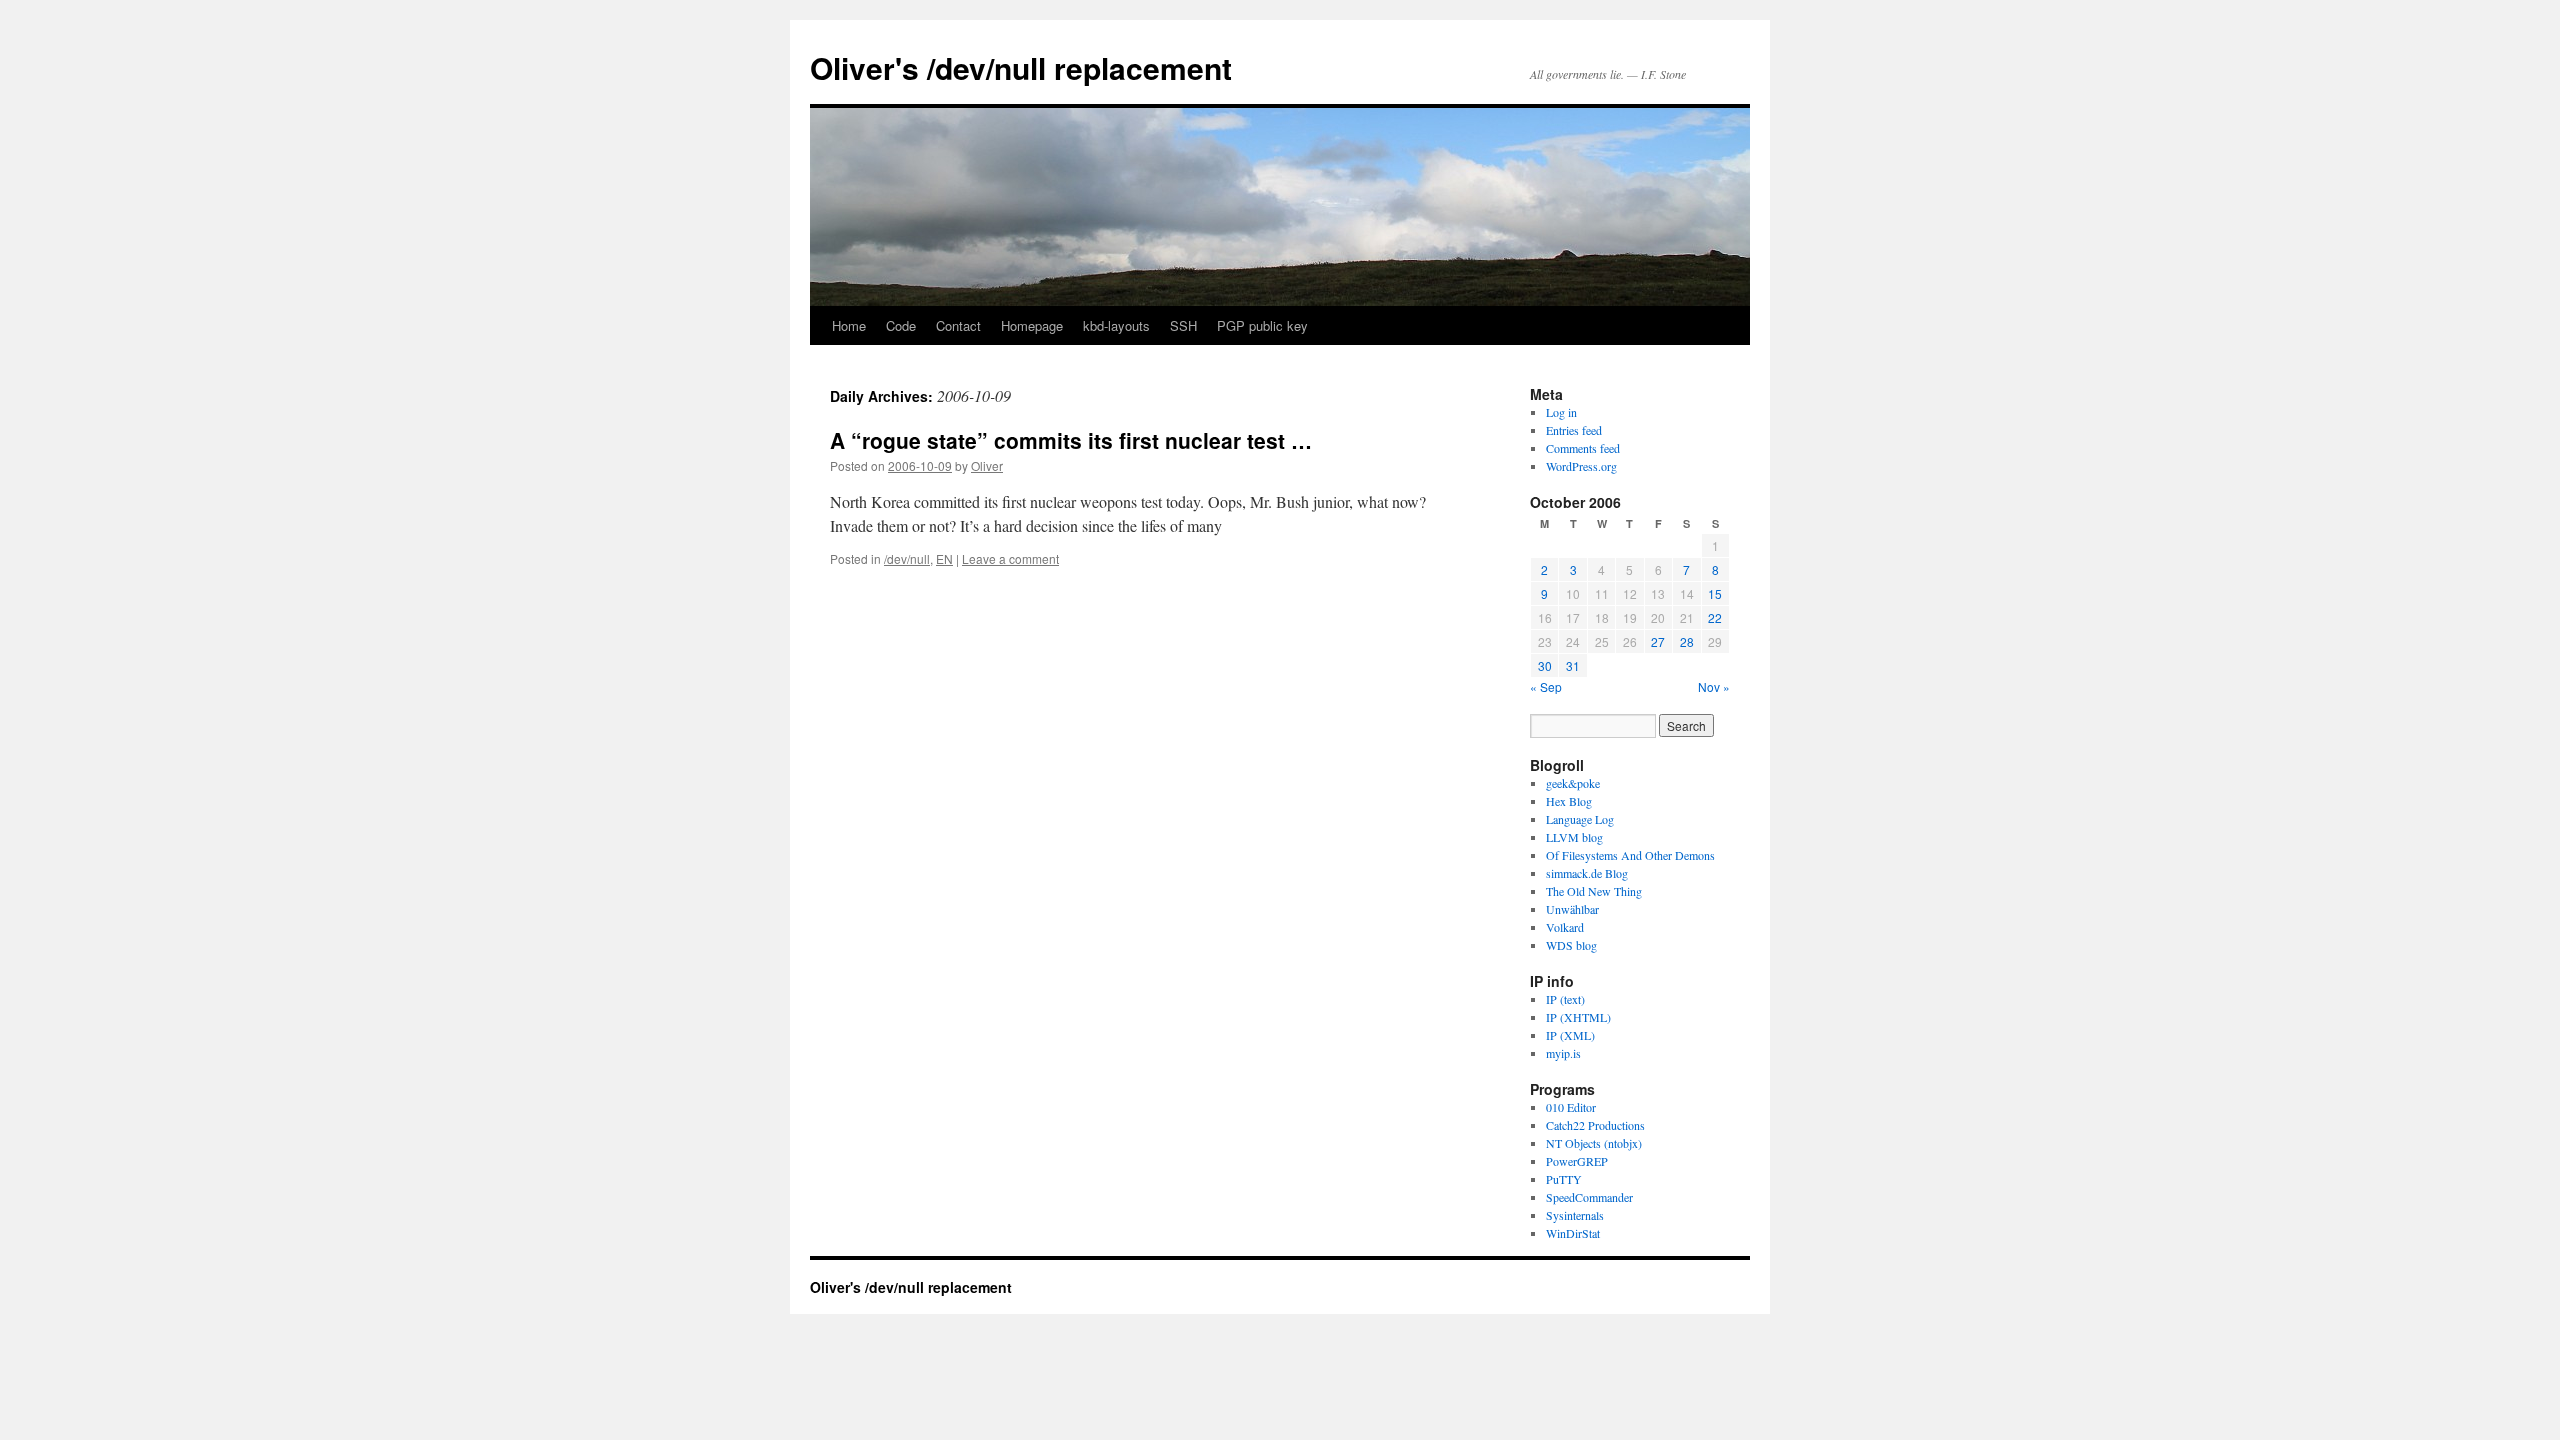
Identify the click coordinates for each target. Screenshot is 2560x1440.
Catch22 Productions (1595, 1125)
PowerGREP (1577, 1161)
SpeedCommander (1589, 1197)
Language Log (1580, 819)
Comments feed (1583, 448)
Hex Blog (1569, 801)
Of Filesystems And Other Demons (1630, 855)
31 (1573, 665)
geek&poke (1573, 783)
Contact (958, 325)
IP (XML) (1570, 1035)
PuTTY (1564, 1179)
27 (1658, 641)
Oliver (987, 465)
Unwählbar (1572, 909)
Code (901, 325)
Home (849, 325)
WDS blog (1571, 945)
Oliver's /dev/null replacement (1021, 67)
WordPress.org (1581, 466)
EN (944, 558)
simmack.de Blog (1587, 873)
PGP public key (1262, 325)
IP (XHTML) (1578, 1017)
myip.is (1563, 1053)
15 (1715, 593)
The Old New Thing (1594, 891)
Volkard (1565, 927)
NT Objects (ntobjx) (1594, 1143)
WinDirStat (1573, 1233)
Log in (1561, 412)
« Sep (1546, 686)
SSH (1183, 325)
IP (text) (1565, 999)
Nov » (1714, 686)
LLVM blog (1574, 837)
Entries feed (1574, 430)
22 (1715, 617)
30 (1545, 665)
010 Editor (1571, 1107)
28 (1687, 641)
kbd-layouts (1116, 325)
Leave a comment (1010, 558)
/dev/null (907, 558)
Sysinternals (1575, 1215)
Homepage (1032, 325)
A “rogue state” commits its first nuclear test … (1071, 440)
